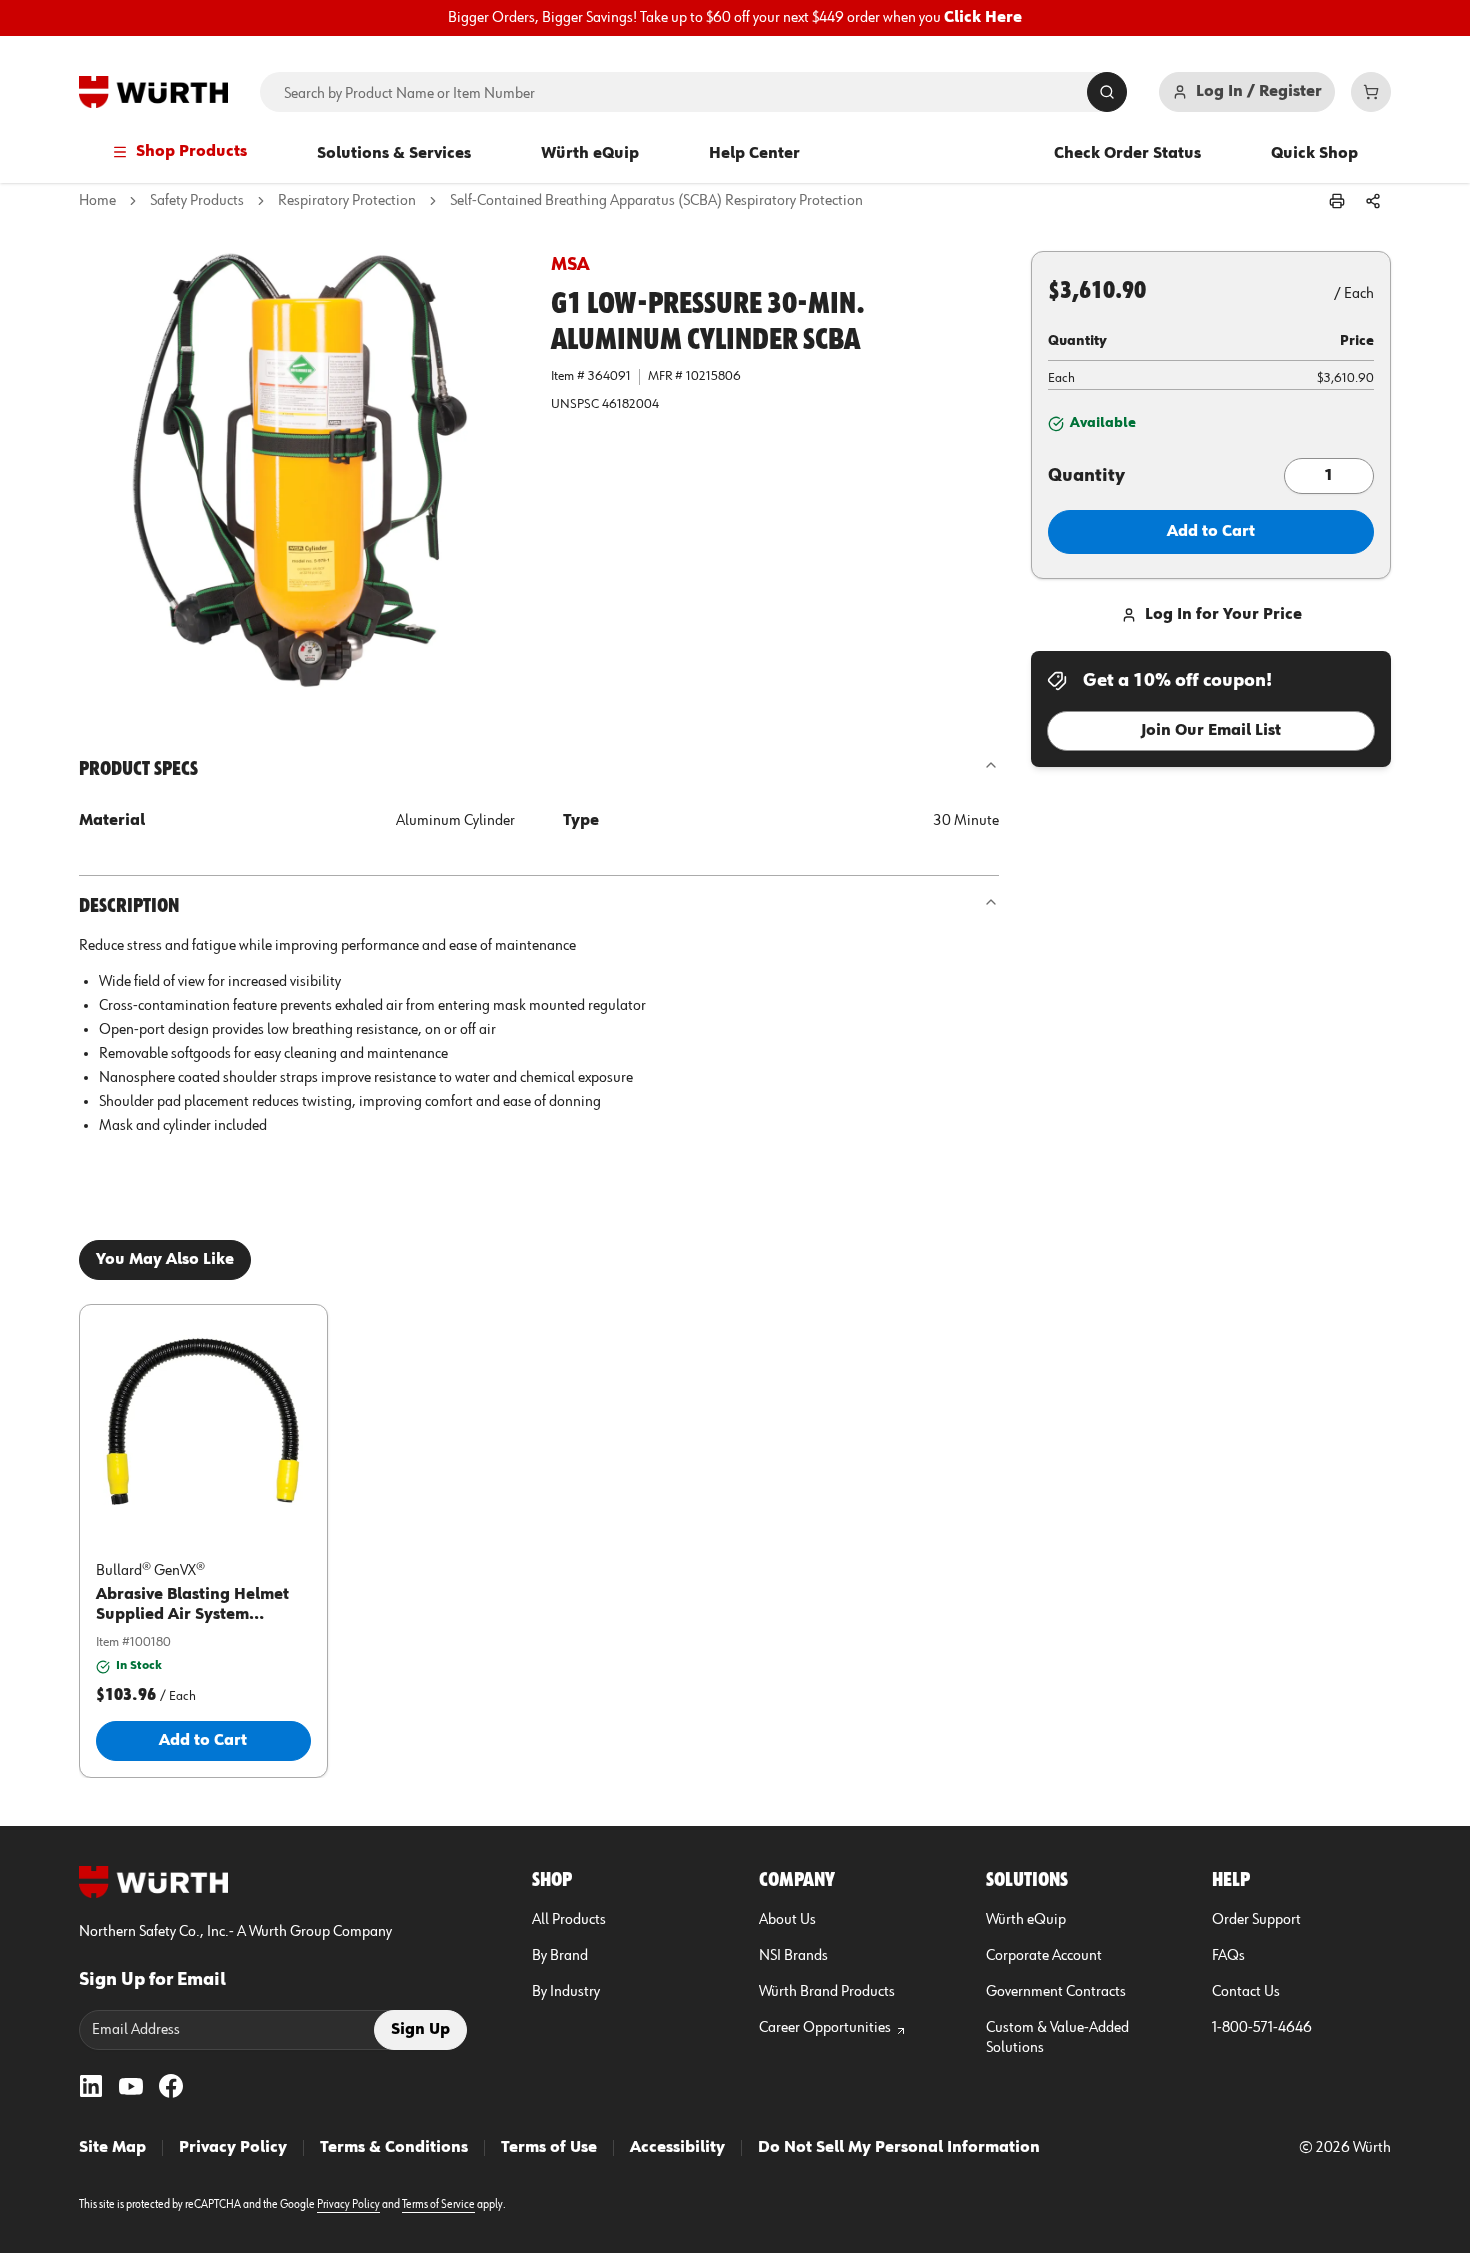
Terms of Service (438, 2205)
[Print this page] (1337, 201)
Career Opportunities (825, 2028)
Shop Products (191, 152)
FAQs (1228, 1956)
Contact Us (1246, 1992)
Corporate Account (1044, 1956)
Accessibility (677, 2148)
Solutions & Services (394, 154)
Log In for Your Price (1223, 615)
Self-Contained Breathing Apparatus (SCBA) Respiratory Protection (656, 201)
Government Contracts (1056, 1992)
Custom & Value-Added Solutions (1057, 2038)
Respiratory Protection (347, 201)
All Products (569, 1920)
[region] (735, 18)
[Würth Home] (153, 92)
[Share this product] (1373, 201)
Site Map (112, 2148)
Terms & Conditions (394, 2148)
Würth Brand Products (827, 1992)
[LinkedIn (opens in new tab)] (91, 2086)
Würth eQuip (590, 154)
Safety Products (197, 201)
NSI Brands (793, 1956)
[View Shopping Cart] (1371, 92)
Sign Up (420, 2030)
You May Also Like (165, 1260)
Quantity (1086, 476)
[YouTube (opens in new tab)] (131, 2086)
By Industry (566, 1992)
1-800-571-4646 (1262, 2028)
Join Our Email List (1211, 731)
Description (129, 906)
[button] (299, 471)
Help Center (754, 154)
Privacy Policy (233, 2148)
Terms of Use (549, 2148)
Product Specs (138, 769)
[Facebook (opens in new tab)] (171, 2086)
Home (97, 201)
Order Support (1256, 1920)
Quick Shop (1314, 154)
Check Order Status (1127, 154)
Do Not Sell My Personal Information (899, 2148)
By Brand (560, 1956)
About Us (787, 1920)
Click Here (983, 18)
